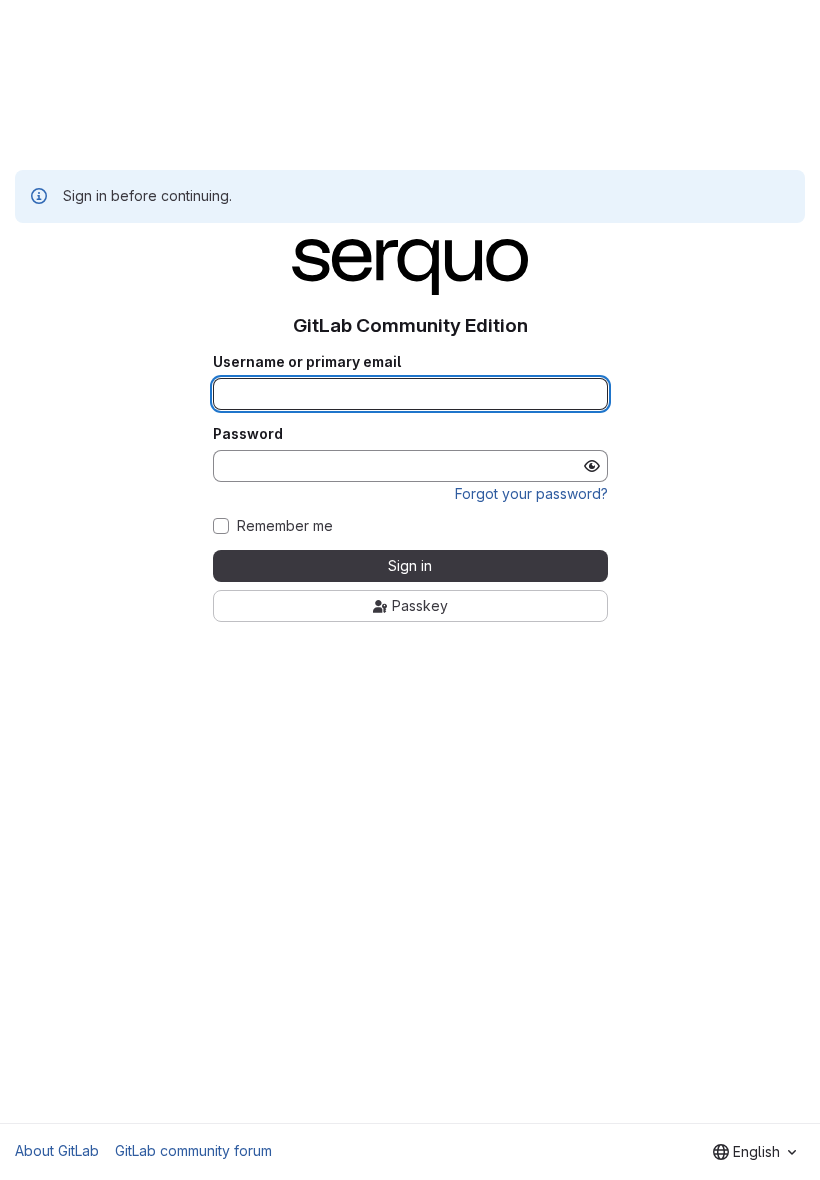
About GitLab (57, 1150)
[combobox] (754, 1152)
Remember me (285, 526)
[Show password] (592, 466)
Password (248, 434)
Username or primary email (307, 362)
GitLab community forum (193, 1150)
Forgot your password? (531, 493)
